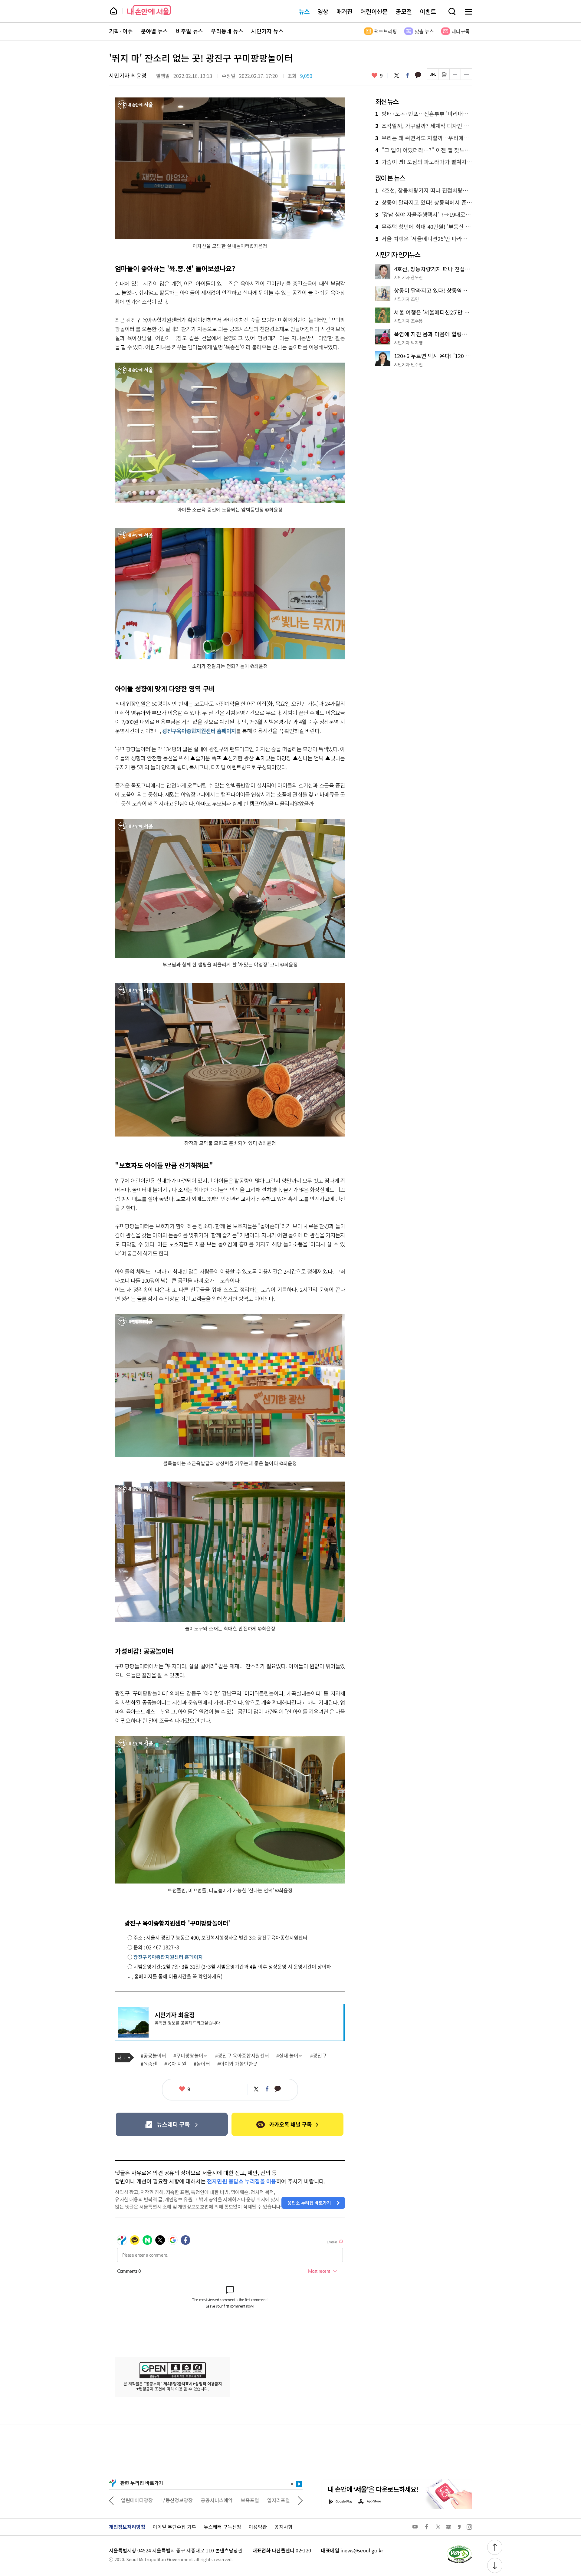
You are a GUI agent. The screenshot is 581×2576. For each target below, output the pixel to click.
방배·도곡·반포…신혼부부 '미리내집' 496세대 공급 (424, 114)
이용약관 (258, 2527)
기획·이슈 (121, 31)
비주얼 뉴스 (189, 31)
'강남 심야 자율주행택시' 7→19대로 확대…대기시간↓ (424, 215)
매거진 (344, 11)
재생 (299, 2484)
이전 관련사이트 (111, 2500)
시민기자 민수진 (408, 364)
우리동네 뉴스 (227, 31)
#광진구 (318, 2056)
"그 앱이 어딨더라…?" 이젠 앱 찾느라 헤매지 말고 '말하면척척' (424, 150)
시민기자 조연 (406, 299)
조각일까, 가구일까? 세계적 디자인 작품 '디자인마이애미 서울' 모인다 (424, 126)
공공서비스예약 (177, 2500)
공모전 (404, 11)
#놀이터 (202, 2064)
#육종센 (149, 2064)
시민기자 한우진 (408, 277)
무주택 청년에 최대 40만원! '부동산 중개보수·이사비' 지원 (424, 227)
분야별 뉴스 (154, 31)
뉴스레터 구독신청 (222, 2527)
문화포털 (267, 2500)
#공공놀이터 (153, 2056)
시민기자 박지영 (408, 343)
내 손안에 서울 (149, 10)
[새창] (172, 2124)
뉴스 (304, 11)
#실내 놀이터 (290, 2056)
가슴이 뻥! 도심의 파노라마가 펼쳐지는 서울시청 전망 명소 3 (424, 162)
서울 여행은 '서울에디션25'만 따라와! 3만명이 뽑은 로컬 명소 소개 (424, 239)
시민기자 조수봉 (408, 321)
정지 (292, 2484)
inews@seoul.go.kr (362, 2550)
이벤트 (428, 11)
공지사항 (284, 2527)
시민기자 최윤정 (128, 75)
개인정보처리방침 (127, 2527)
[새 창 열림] (459, 2547)
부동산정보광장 (137, 2500)
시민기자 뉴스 (267, 31)
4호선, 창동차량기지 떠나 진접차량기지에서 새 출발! (424, 190)
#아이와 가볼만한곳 (237, 2064)
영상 (323, 11)
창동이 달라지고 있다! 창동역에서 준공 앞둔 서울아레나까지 (424, 202)
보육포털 (210, 2500)
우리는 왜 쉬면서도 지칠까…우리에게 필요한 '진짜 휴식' (424, 138)
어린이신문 (374, 11)
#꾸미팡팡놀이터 (191, 2056)
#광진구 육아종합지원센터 (242, 2056)
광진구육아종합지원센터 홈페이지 (199, 731)
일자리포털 (239, 2500)
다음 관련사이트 (300, 2500)
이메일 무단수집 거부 (174, 2527)
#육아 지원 (175, 2064)
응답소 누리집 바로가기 (309, 2203)
